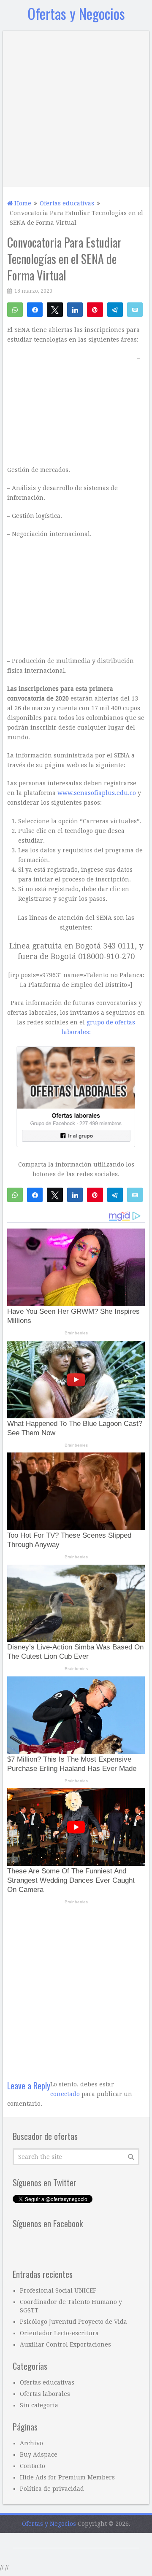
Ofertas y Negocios (76, 13)
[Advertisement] (76, 107)
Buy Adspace (39, 2455)
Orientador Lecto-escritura (59, 2333)
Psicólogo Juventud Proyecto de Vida (73, 2322)
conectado (65, 2094)
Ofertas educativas (47, 2382)
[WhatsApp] (15, 309)
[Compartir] (35, 309)
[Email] (135, 309)
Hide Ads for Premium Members (67, 2477)
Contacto (33, 2466)
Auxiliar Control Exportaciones (65, 2344)
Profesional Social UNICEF (58, 2290)
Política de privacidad (52, 2489)
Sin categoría (39, 2405)
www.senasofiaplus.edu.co (97, 793)
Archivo (31, 2443)
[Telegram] (115, 309)
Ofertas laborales (45, 2394)
